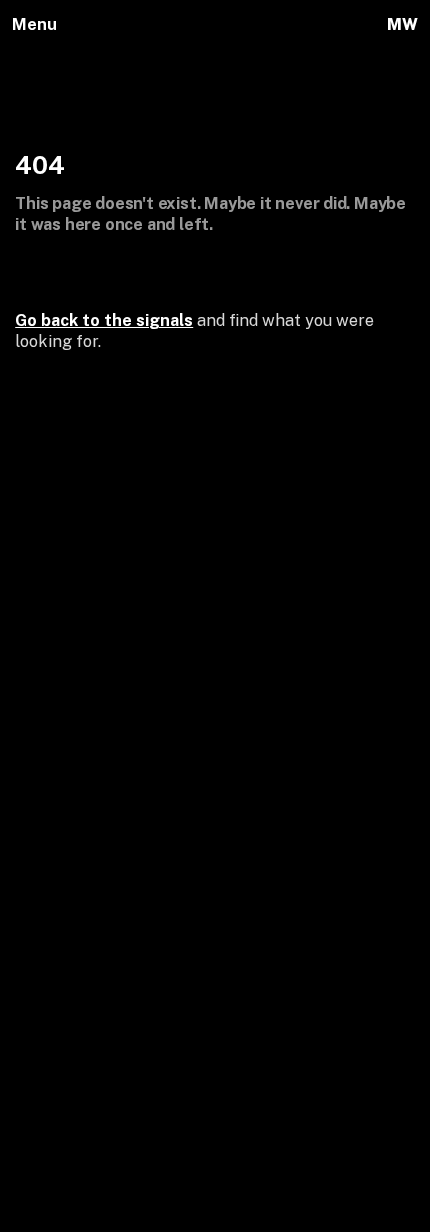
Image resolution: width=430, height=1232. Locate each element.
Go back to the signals (104, 320)
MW (402, 24)
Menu (34, 24)
